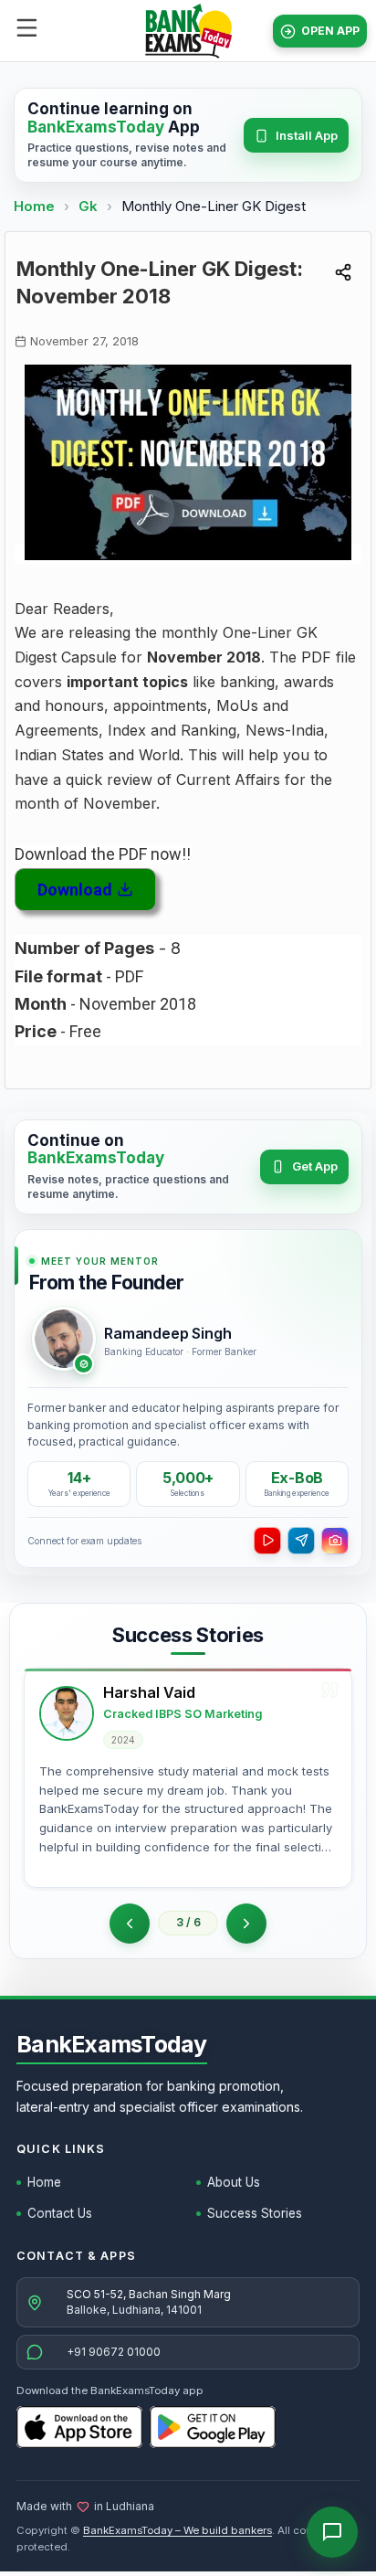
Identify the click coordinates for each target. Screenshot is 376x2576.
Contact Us (60, 2213)
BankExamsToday (112, 2044)
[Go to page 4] (246, 1924)
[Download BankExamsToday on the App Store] (79, 2427)
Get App (315, 1166)
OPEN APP (330, 31)
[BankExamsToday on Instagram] (335, 1541)
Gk (88, 206)
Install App (307, 135)
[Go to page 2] (130, 1924)
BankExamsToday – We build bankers (178, 2530)
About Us (234, 2182)
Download (75, 890)
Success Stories (255, 2213)
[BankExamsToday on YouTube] (267, 1541)
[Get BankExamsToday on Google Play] (213, 2427)
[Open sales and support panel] (332, 2532)
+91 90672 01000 (114, 2352)
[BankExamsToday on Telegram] (301, 1541)
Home (34, 206)
